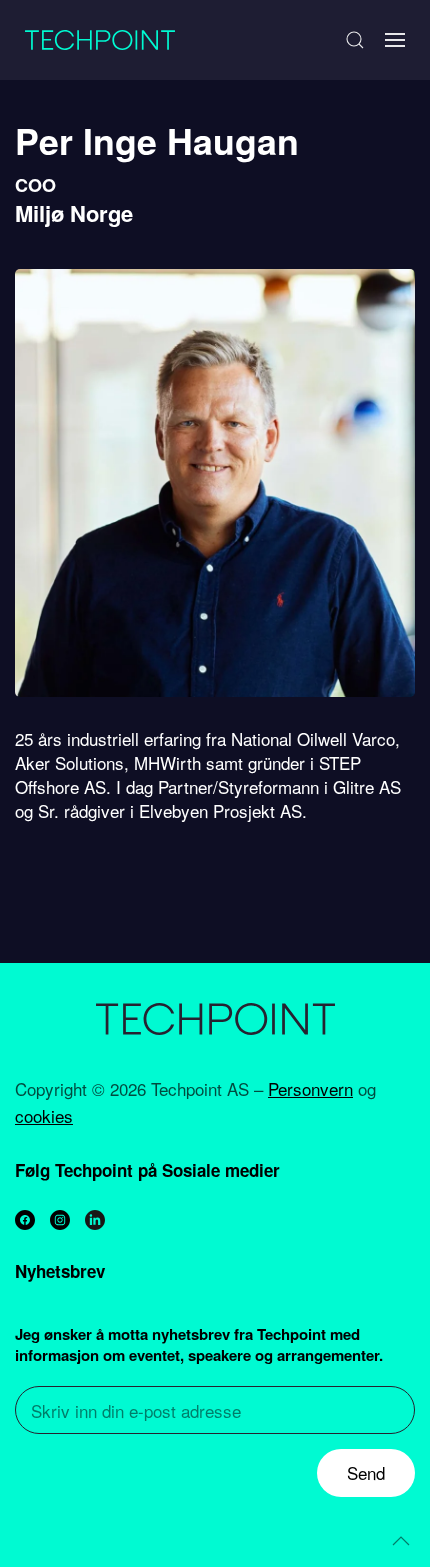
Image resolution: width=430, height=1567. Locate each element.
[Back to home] (100, 40)
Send (366, 1472)
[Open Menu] (395, 40)
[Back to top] (401, 1541)
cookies (44, 1115)
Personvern (310, 1088)
